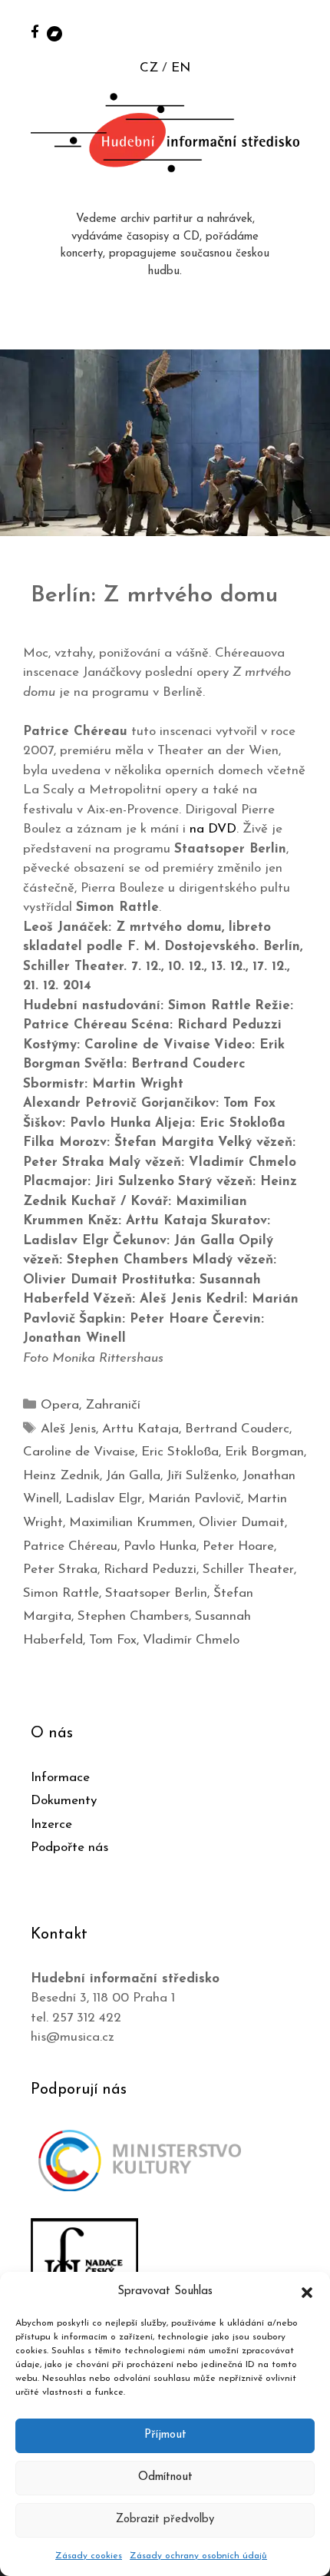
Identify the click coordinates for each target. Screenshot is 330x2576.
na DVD (213, 829)
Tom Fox (113, 1640)
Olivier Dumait (242, 1523)
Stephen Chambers (133, 1616)
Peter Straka (60, 1569)
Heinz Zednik (61, 1476)
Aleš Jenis (68, 1429)
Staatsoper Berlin (156, 1593)
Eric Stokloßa (180, 1452)
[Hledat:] (302, 32)
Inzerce (51, 1824)
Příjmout (165, 2435)
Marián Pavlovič (195, 1499)
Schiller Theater (248, 1569)
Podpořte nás (69, 1848)
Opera (60, 1405)
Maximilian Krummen (131, 1523)
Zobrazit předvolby (165, 2520)
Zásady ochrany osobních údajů (198, 2556)
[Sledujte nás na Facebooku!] (35, 31)
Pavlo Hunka (160, 1546)
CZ (149, 68)
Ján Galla (133, 1476)
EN (181, 68)
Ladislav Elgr (104, 1499)
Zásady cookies (89, 2556)
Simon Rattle (61, 1593)
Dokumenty (64, 1801)
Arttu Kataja (140, 1429)
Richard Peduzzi (150, 1569)
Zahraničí (113, 1405)
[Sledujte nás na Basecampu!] (54, 33)
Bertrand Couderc (237, 1429)
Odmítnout (165, 2477)
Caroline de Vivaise (79, 1452)
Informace (60, 1778)
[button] (307, 2292)
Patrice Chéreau (70, 1546)
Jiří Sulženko (201, 1476)
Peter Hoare (238, 1546)
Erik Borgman (264, 1452)
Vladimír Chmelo (191, 1640)
